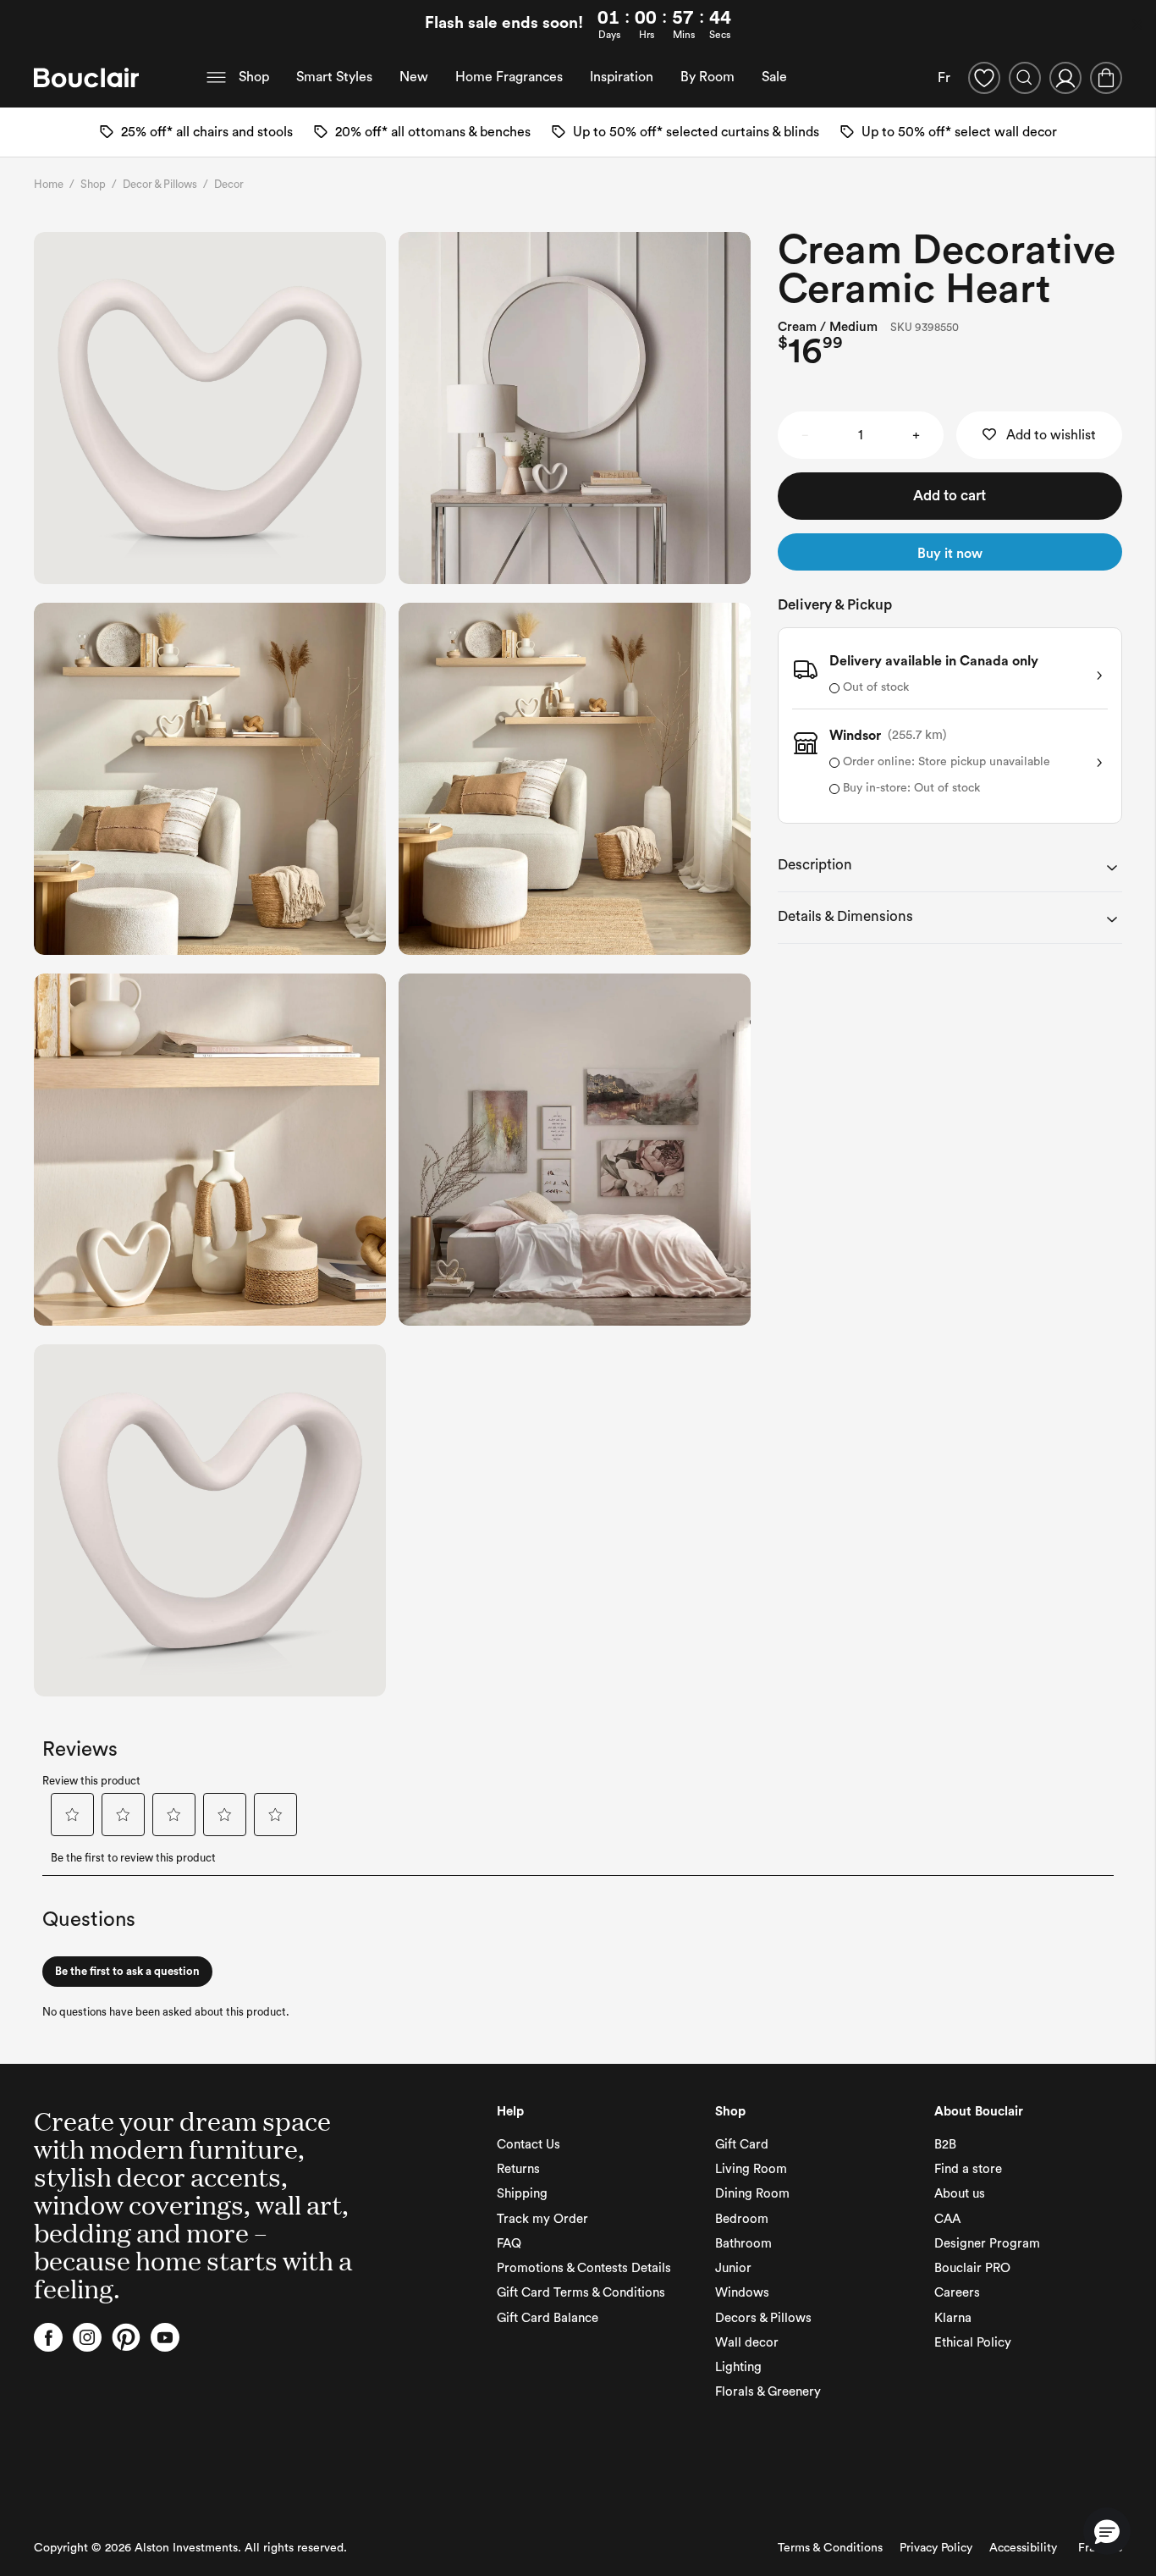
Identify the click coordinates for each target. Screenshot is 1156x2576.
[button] (1107, 2531)
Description (815, 865)
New (414, 77)
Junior (733, 2268)
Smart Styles (334, 77)
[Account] (1065, 78)
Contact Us (528, 2145)
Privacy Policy (936, 2548)
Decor (229, 184)
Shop (254, 77)
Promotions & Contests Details (584, 2268)
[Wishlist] (984, 78)
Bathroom (743, 2244)
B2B (945, 2145)
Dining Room (752, 2194)
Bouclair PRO (972, 2268)
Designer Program (987, 2244)
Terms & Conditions (830, 2548)
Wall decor (747, 2343)
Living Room (751, 2169)
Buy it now (950, 554)
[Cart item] (1106, 78)
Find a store (968, 2169)
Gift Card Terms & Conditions (581, 2293)
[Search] (1025, 78)
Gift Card (742, 2145)
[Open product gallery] (210, 408)
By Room (707, 77)
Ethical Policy (973, 2343)
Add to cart (950, 496)
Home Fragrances (509, 77)
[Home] (86, 78)
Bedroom (742, 2219)
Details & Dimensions (845, 916)
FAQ (509, 2244)
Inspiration (622, 77)
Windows (742, 2293)
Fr (944, 78)
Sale (774, 77)
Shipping (522, 2194)
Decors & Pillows (763, 2318)
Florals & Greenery (768, 2392)
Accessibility (1023, 2548)
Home (49, 184)
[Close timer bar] (1137, 25)
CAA (947, 2219)
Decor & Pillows (160, 184)
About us (960, 2194)
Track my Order (542, 2219)
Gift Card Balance (548, 2318)
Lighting (738, 2367)
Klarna (953, 2318)
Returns (518, 2169)
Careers (957, 2293)
